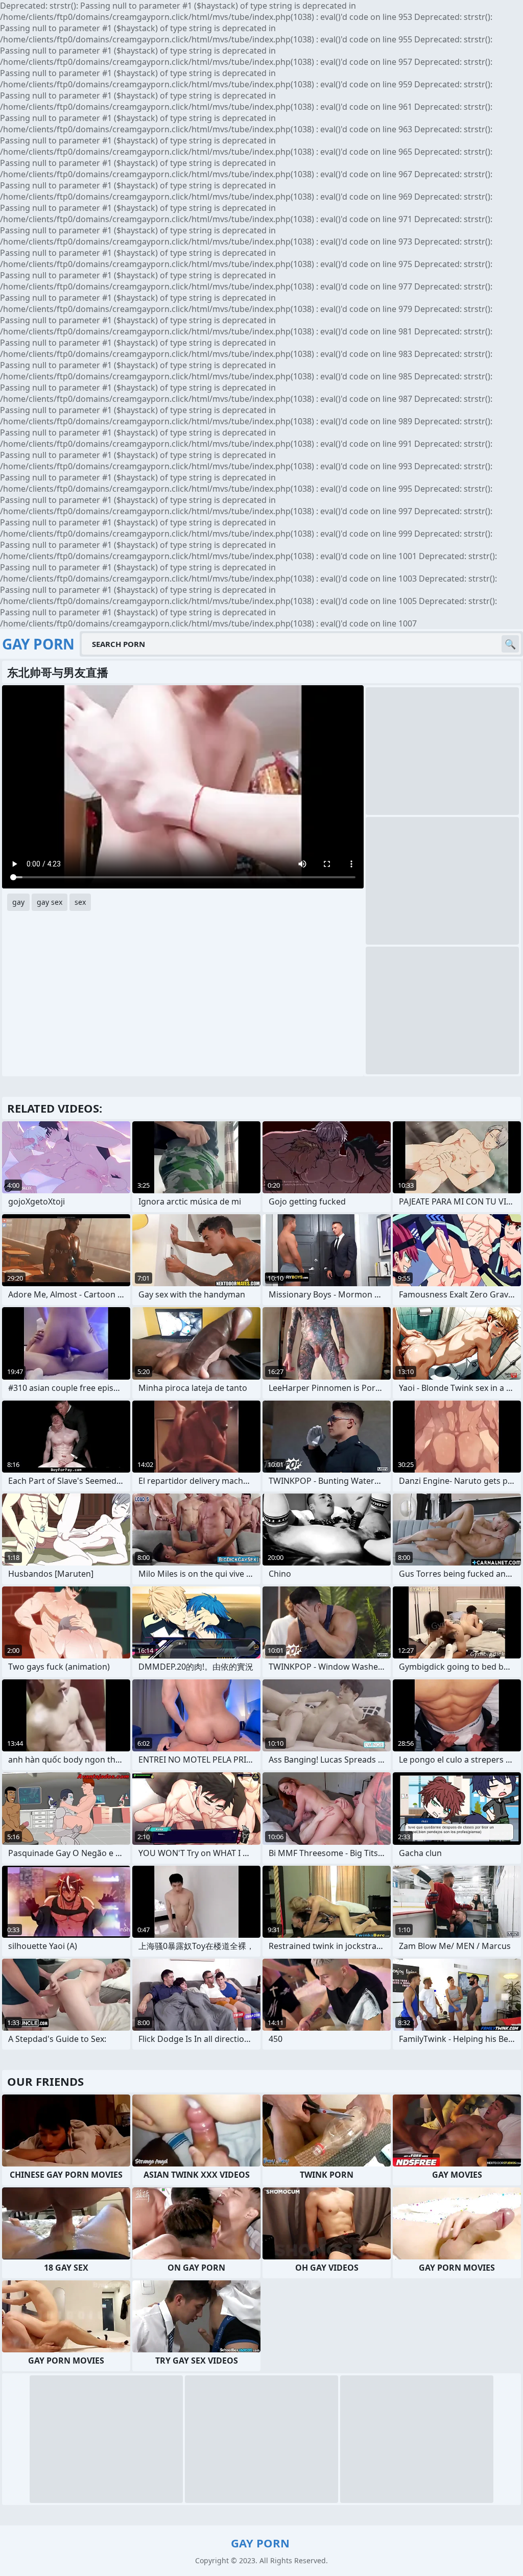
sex (80, 902)
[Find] (510, 644)
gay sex (50, 902)
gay (18, 902)
